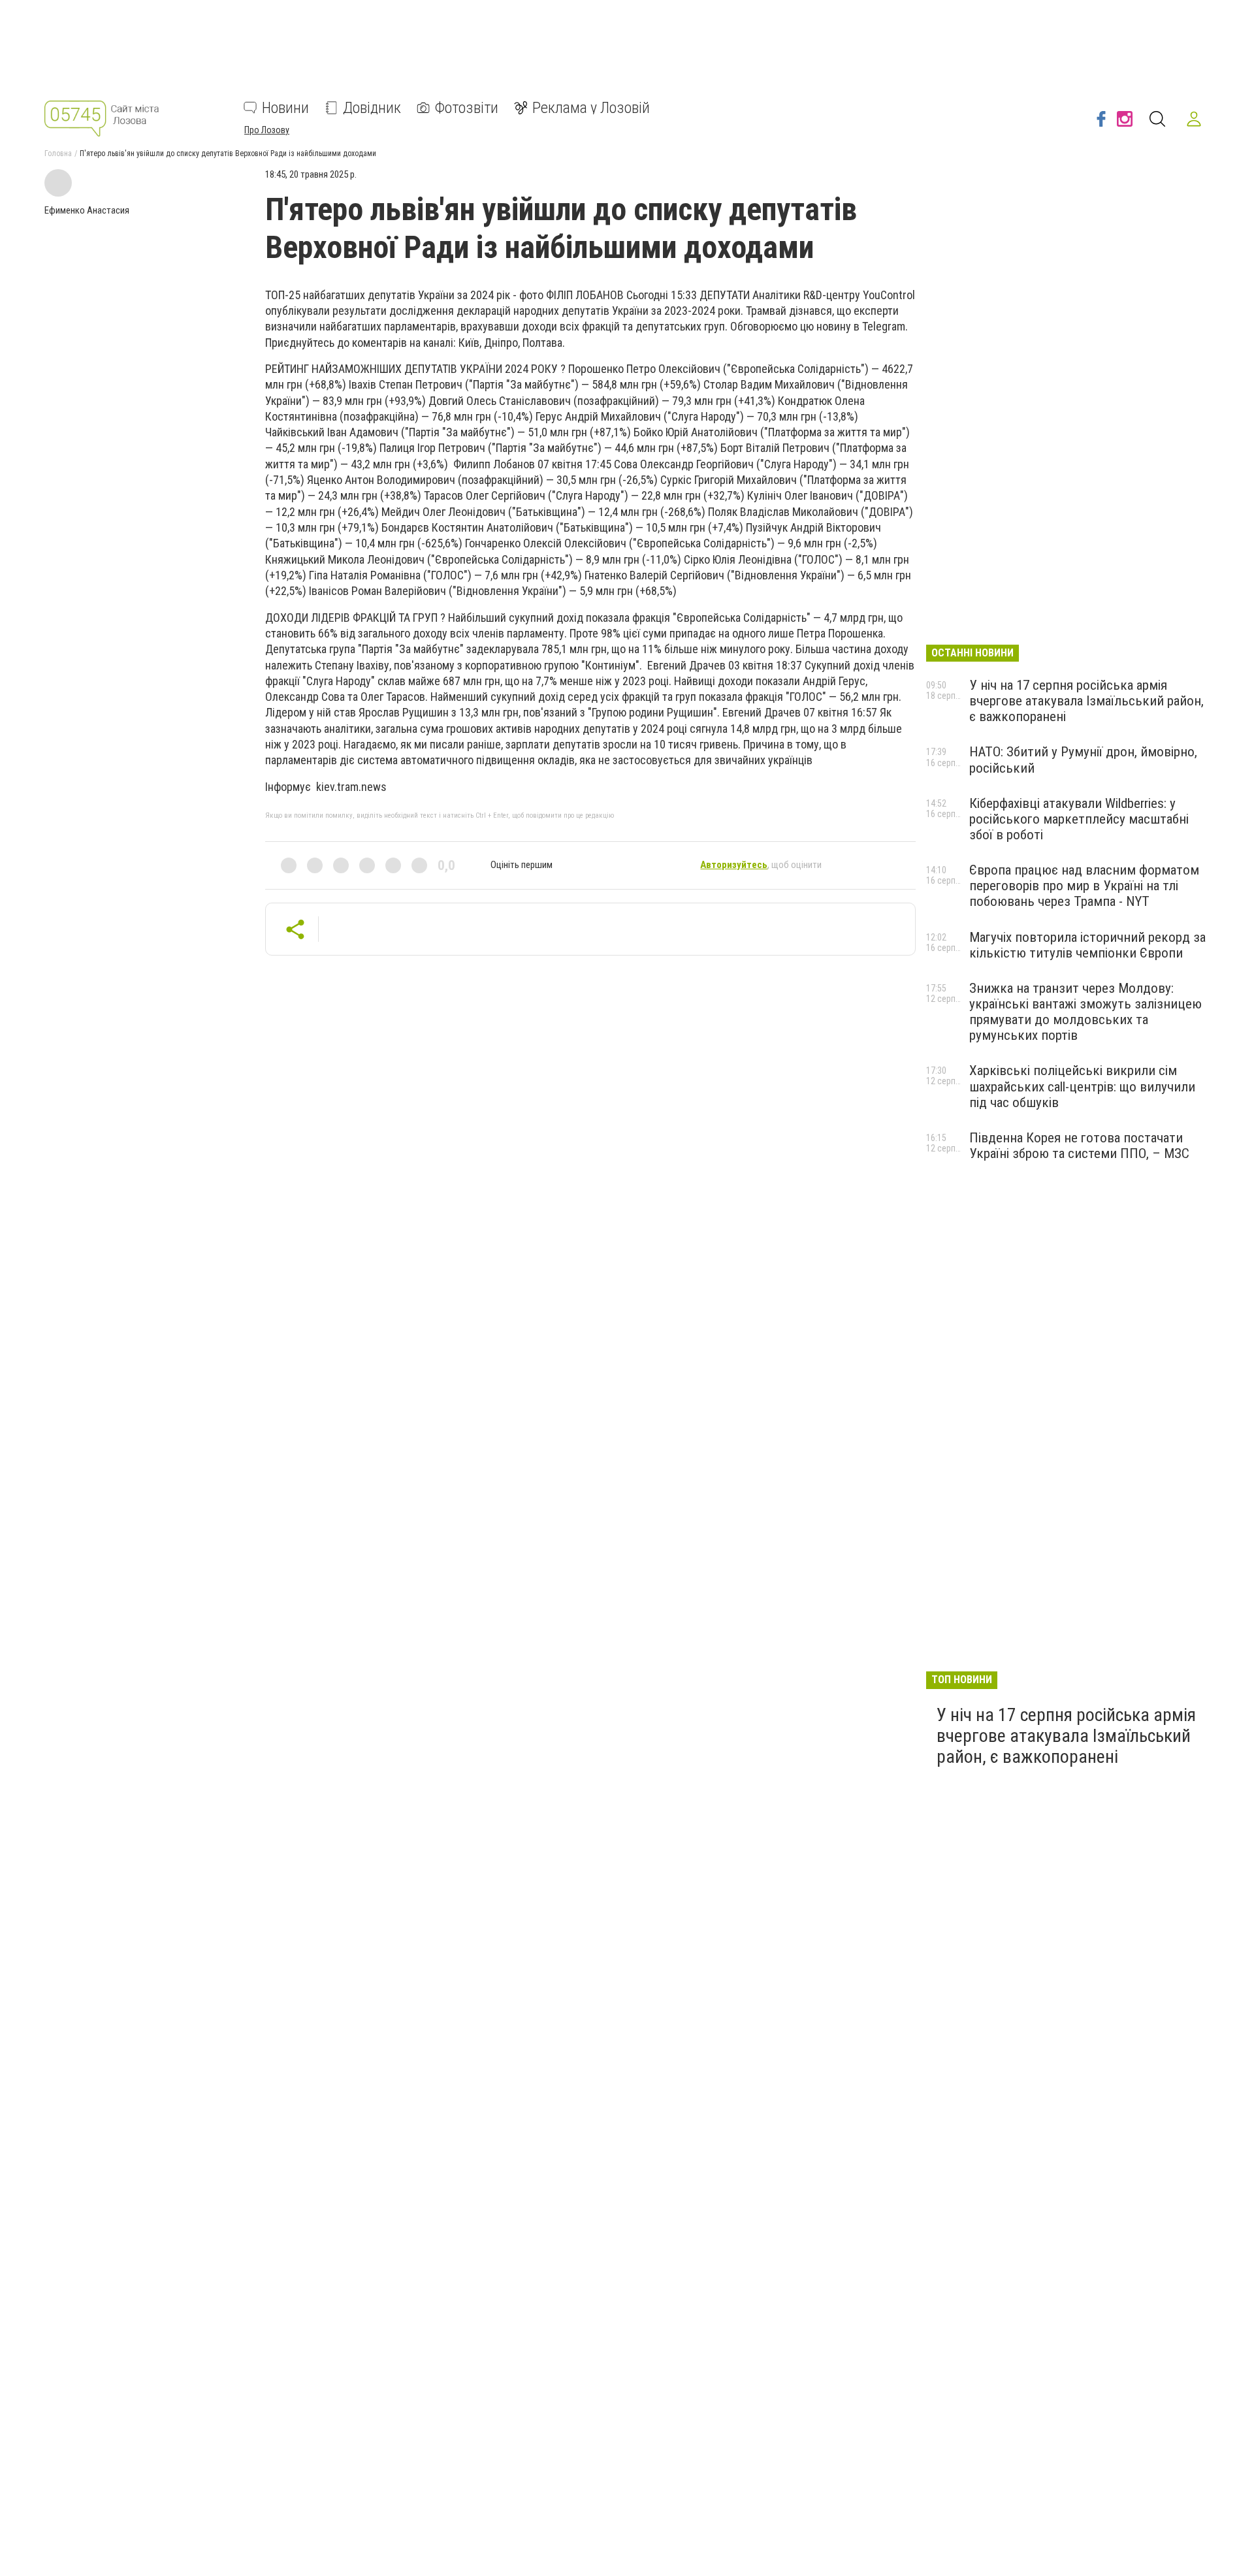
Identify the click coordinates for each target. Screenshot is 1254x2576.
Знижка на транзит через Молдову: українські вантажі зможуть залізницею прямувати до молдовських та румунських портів (1085, 1012)
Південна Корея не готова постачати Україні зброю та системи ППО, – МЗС (1079, 1146)
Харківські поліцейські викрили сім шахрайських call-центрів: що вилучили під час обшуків (1082, 1086)
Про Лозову (267, 130)
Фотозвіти (467, 108)
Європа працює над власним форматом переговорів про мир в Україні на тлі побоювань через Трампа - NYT (1084, 886)
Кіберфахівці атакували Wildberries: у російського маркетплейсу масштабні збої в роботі (1079, 819)
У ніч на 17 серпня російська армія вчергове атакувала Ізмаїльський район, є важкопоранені (1086, 701)
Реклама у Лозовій (591, 108)
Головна (58, 153)
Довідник (372, 108)
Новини (285, 108)
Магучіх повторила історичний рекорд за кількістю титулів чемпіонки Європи (1087, 945)
